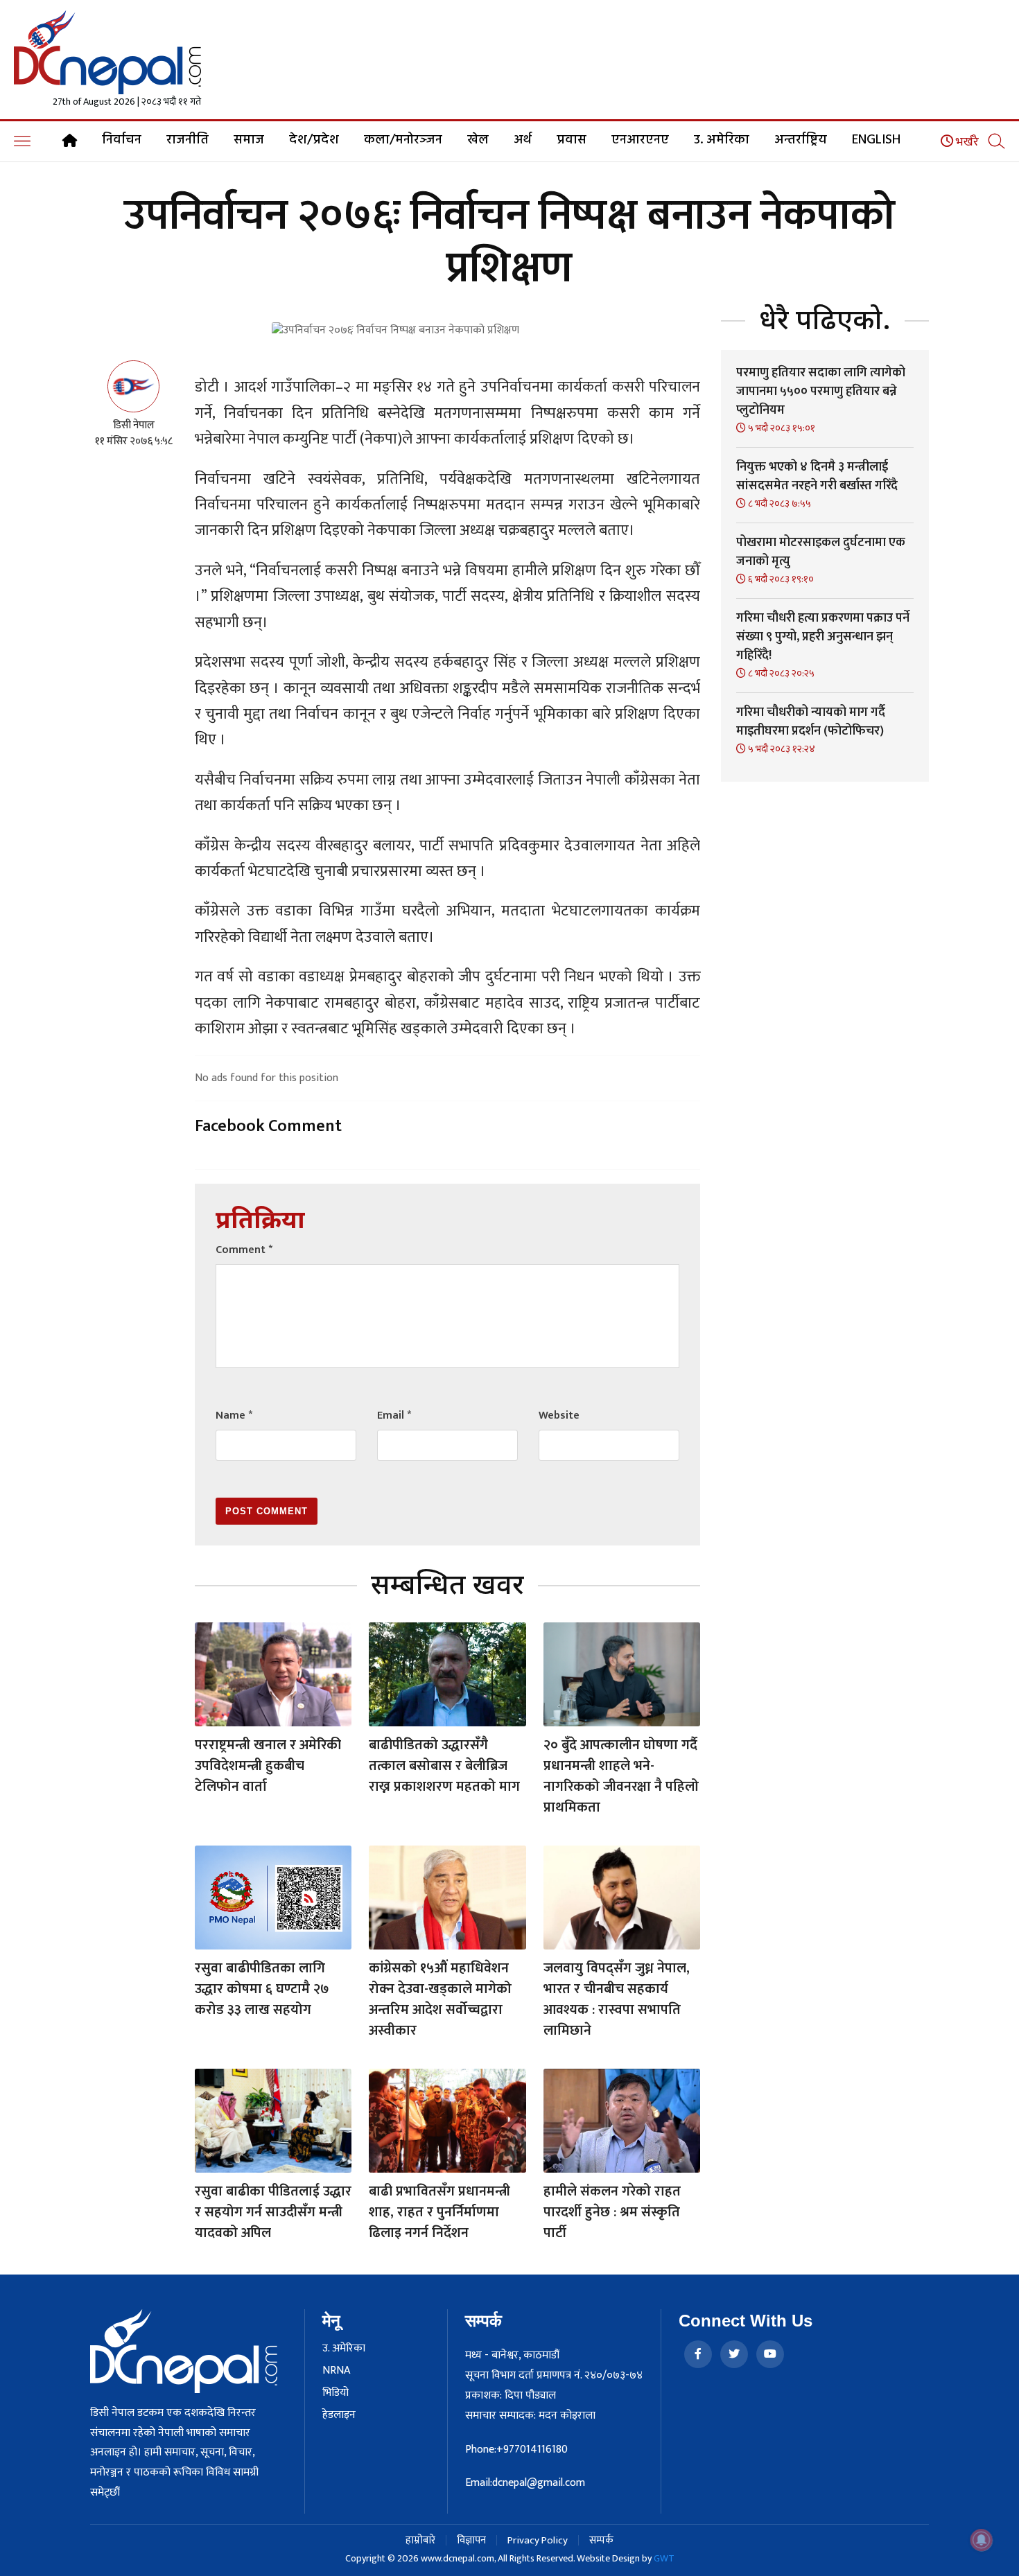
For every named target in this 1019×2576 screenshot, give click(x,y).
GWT (664, 2558)
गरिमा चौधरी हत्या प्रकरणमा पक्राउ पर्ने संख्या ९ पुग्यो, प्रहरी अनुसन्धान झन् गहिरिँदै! (823, 637)
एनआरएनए (640, 140)
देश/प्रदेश (314, 140)
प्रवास (572, 140)
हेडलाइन (339, 2415)
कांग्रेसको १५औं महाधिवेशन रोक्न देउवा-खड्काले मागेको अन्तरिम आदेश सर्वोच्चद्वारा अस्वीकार (440, 1999)
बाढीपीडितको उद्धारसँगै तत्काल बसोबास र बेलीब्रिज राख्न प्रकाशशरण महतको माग (444, 1766)
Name (234, 1416)
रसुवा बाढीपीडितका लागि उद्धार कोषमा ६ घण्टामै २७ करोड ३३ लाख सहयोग (262, 1989)
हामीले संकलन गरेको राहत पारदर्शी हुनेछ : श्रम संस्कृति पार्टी (612, 2212)
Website (559, 1416)
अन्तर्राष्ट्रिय (801, 140)
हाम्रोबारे (420, 2540)
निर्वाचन (122, 140)
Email (394, 1416)
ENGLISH (876, 140)
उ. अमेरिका (722, 140)
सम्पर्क (601, 2540)
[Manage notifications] (982, 2540)
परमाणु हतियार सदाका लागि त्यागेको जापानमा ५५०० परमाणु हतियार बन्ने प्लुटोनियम (821, 392)
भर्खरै (966, 142)
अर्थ (523, 140)
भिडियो (336, 2393)
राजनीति (188, 140)
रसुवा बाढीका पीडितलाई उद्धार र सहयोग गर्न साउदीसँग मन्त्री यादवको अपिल (273, 2212)
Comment (244, 1250)
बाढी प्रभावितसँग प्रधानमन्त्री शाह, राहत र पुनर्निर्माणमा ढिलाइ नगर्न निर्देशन (439, 2212)
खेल (478, 140)
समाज (249, 140)
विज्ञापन (471, 2540)
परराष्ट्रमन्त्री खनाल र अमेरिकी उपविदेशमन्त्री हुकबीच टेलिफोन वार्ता (268, 1766)
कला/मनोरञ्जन (403, 140)
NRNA (336, 2371)
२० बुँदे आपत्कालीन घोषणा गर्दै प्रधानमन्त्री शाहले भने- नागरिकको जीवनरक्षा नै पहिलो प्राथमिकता (621, 1776)
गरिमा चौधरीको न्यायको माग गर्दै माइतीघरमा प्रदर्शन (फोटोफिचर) (811, 722)
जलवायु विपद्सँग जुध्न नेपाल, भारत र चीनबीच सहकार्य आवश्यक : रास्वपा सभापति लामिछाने (617, 1999)
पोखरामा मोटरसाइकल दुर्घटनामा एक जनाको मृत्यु (821, 552)
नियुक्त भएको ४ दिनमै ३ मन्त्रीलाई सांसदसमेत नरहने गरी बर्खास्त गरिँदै (817, 476)
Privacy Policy (538, 2540)
